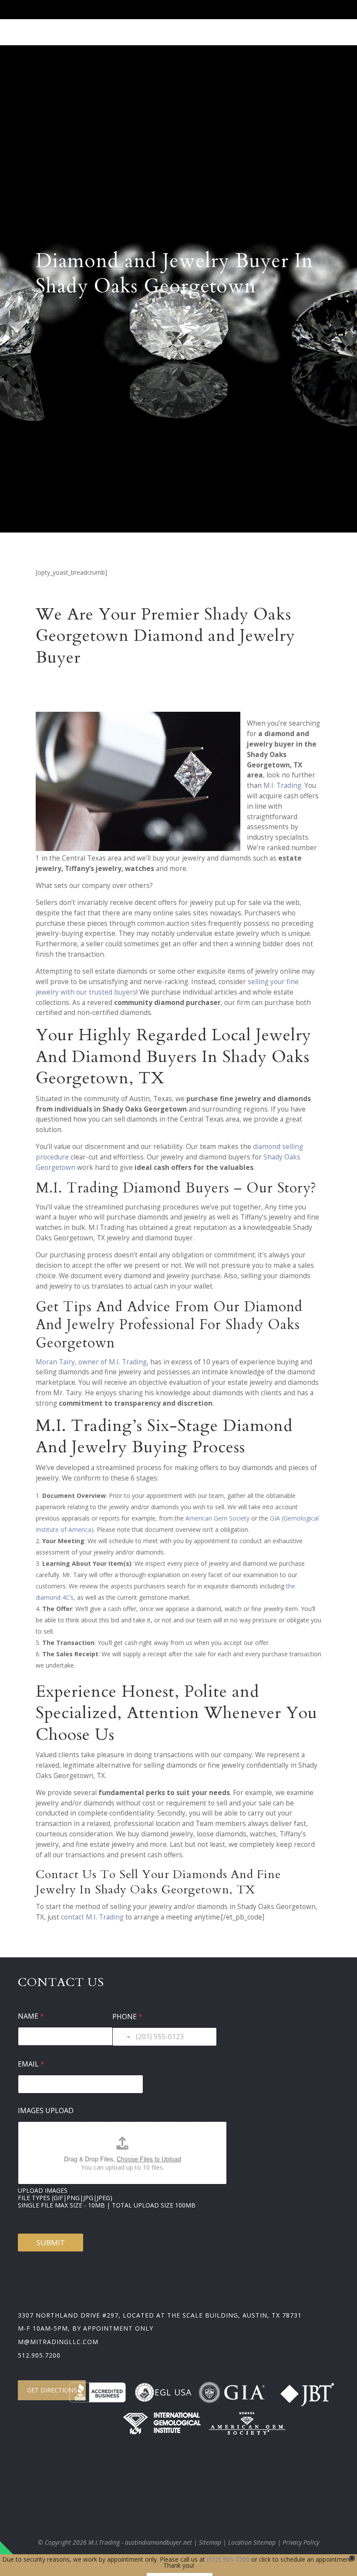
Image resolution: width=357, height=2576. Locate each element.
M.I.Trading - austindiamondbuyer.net (140, 2542)
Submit (51, 2243)
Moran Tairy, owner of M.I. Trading (91, 1362)
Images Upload (46, 2111)
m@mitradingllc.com (58, 2342)
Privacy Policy (301, 2542)
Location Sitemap (252, 2542)
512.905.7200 (39, 2355)
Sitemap (210, 2542)
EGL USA (173, 2392)
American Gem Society (217, 1518)
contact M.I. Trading (92, 1917)
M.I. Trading (282, 786)
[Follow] (244, 12)
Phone (127, 2017)
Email (31, 2064)
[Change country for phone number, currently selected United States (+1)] (123, 2037)
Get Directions (52, 2390)
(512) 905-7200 (228, 2559)
